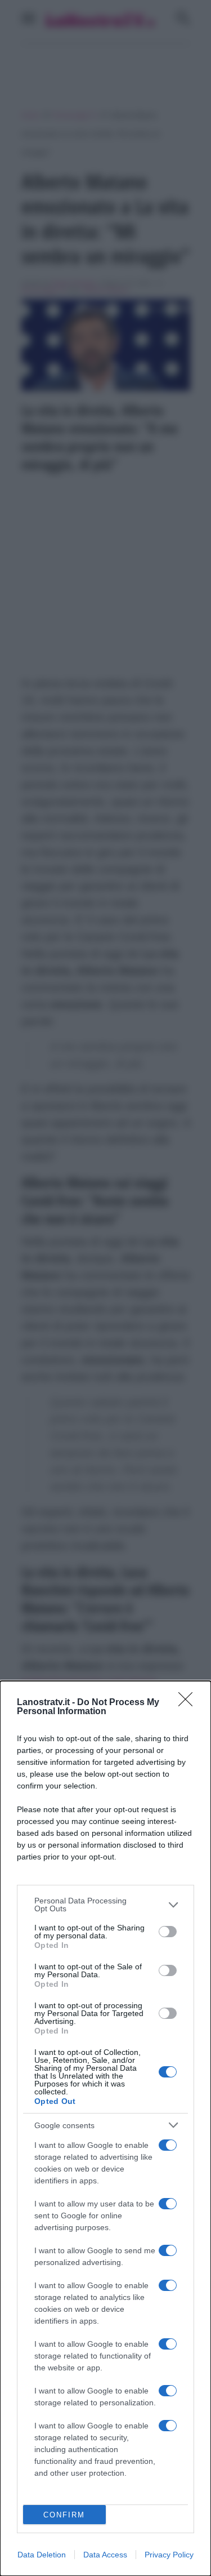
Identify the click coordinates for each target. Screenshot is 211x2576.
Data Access (105, 2555)
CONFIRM (64, 2515)
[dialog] (105, 2128)
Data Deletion (42, 2555)
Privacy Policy (169, 2555)
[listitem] (105, 1905)
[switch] (168, 1932)
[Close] (189, 1703)
